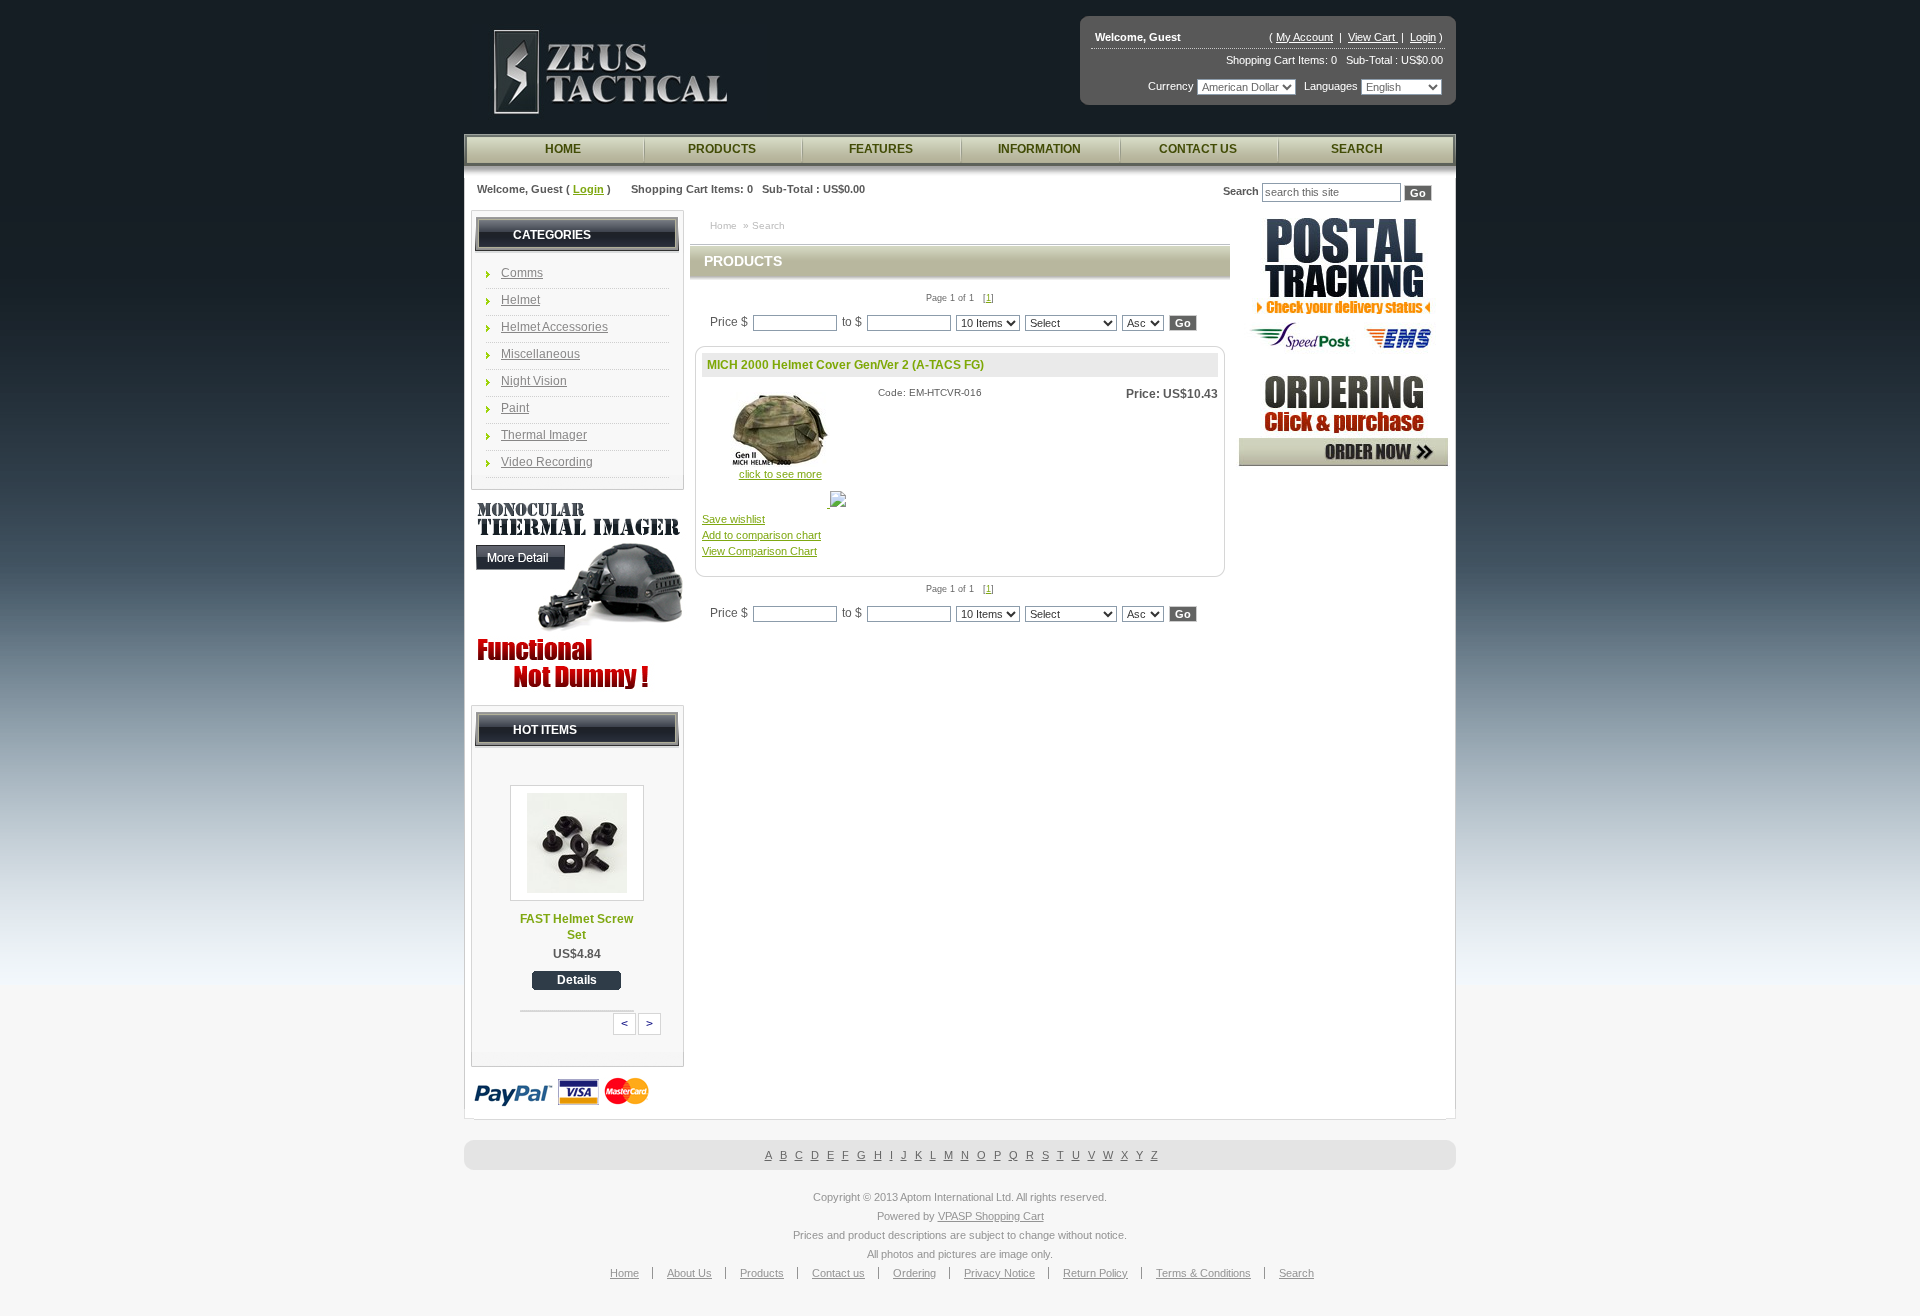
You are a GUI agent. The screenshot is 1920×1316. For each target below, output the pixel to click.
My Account (1304, 37)
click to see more (780, 474)
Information (1039, 149)
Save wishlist (733, 519)
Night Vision (534, 381)
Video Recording (547, 462)
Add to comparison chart (761, 535)
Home (563, 149)
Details (577, 980)
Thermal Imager (544, 435)
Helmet (520, 300)
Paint (515, 408)
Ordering (914, 1273)
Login (1423, 37)
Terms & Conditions (1203, 1273)
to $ (852, 322)
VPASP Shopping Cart (991, 1216)
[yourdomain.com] (619, 72)
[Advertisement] (1343, 789)
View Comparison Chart (759, 551)
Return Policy (1095, 1273)
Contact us (1198, 149)
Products (722, 149)
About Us (689, 1273)
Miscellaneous (540, 354)
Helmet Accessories (554, 327)
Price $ (729, 322)
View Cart (1373, 37)
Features (881, 149)
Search (1357, 149)
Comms (522, 273)
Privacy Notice (999, 1273)
